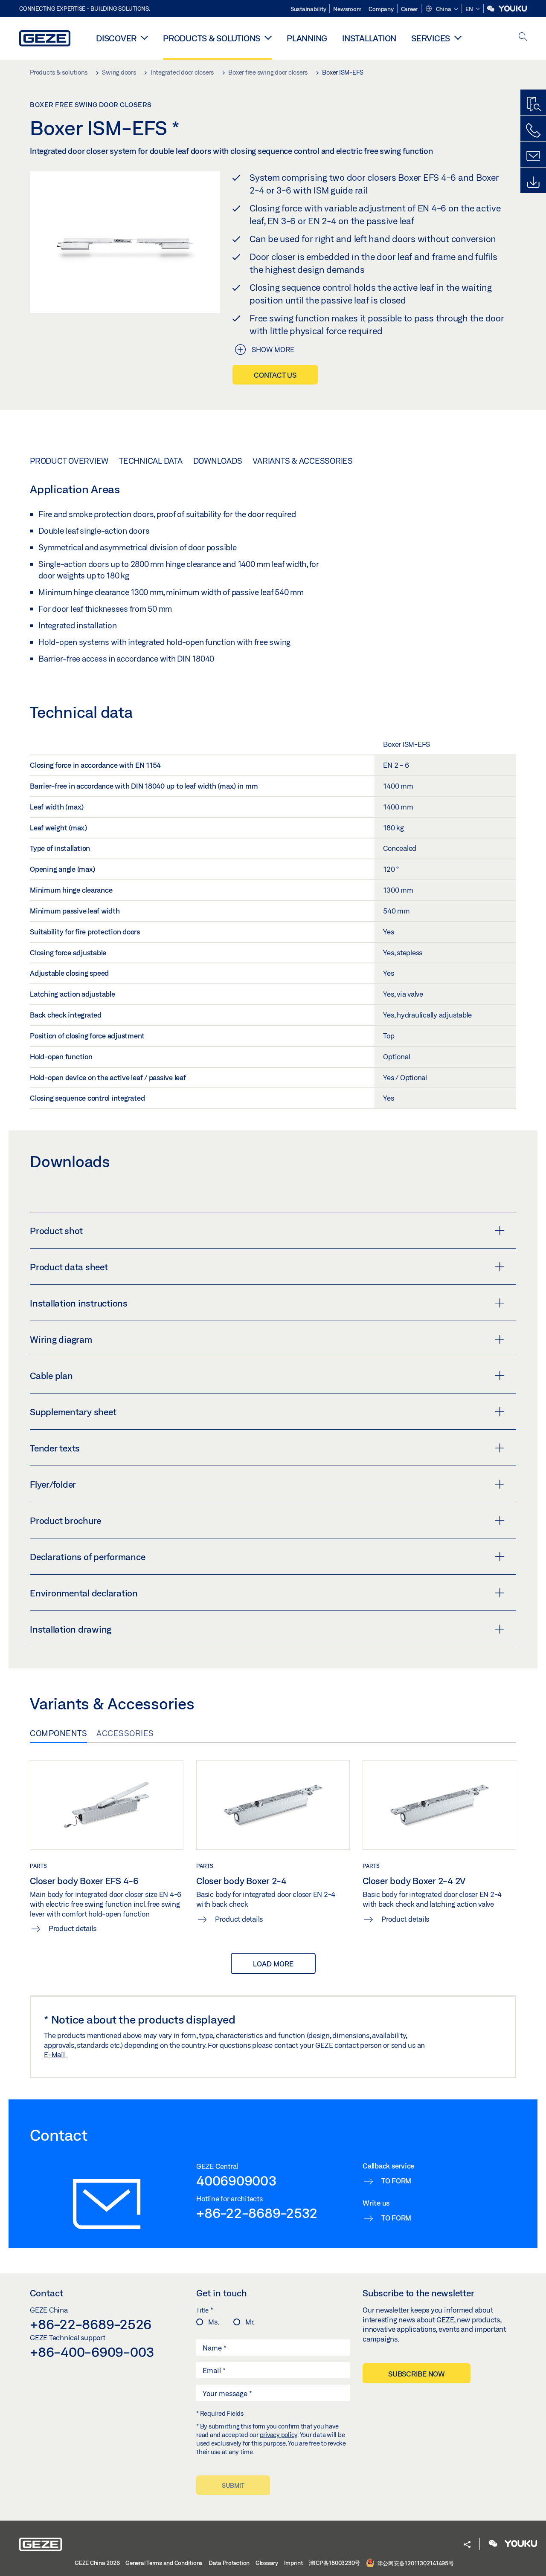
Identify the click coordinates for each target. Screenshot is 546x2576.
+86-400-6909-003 (92, 2352)
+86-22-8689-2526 (91, 2324)
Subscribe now (417, 2374)
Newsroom (347, 9)
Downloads (218, 461)
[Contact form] (533, 156)
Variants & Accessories (303, 461)
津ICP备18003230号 (335, 2563)
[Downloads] (533, 182)
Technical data (151, 461)
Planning (307, 38)
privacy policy (279, 2435)
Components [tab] (58, 1733)
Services (431, 38)
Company (381, 9)
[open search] (523, 37)
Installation (369, 38)
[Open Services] (458, 38)
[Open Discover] (144, 38)
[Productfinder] (533, 104)
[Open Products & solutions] (268, 38)
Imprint (293, 2563)
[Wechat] (491, 9)
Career (409, 9)
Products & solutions (212, 38)
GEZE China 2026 (97, 2563)
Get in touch (222, 2293)
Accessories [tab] (125, 1733)
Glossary (267, 2563)
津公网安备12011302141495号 (415, 2563)
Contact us (275, 375)
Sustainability (308, 9)
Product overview (69, 461)
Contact (46, 2293)
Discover (116, 38)
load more (273, 1964)
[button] (441, 9)
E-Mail (55, 2054)
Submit (233, 2485)
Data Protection (229, 2563)
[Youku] (513, 9)
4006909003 (237, 2180)
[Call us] (533, 130)
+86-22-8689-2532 (257, 2213)
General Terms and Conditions (164, 2563)
